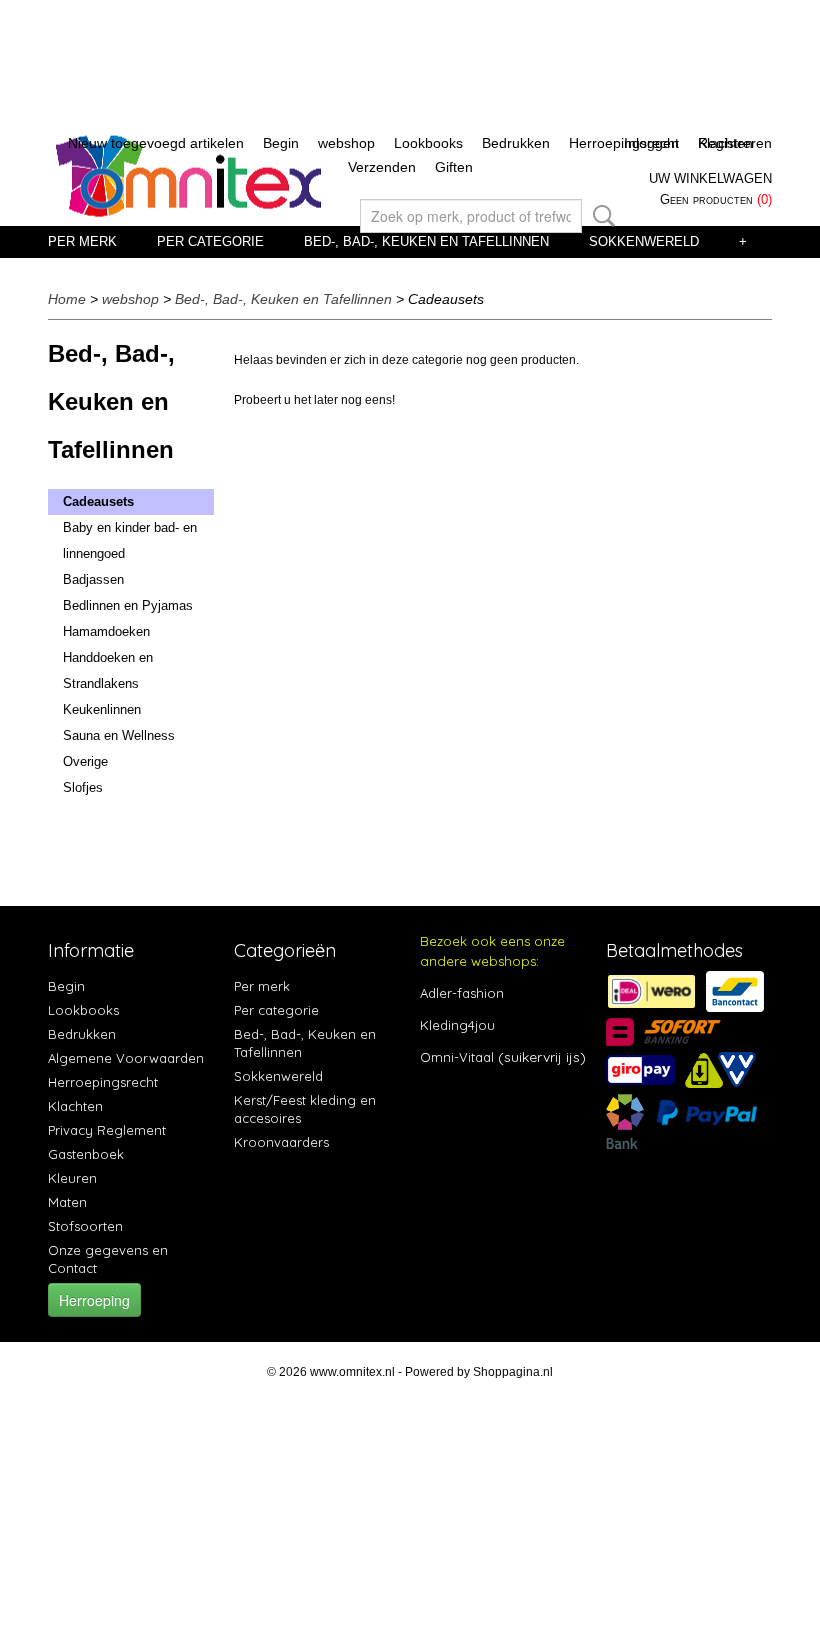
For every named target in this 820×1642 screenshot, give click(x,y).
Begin (281, 143)
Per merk (82, 241)
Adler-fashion (462, 993)
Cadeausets (98, 501)
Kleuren (72, 1178)
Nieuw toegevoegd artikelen (156, 143)
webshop (346, 143)
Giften (454, 167)
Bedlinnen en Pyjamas (128, 605)
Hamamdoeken (106, 631)
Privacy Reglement (107, 1130)
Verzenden (382, 167)
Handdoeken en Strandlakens (108, 670)
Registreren (735, 143)
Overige (85, 761)
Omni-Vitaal (457, 1057)
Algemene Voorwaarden (126, 1058)
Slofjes (83, 787)
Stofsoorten (85, 1226)
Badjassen (93, 579)
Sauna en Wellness (119, 735)
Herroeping (94, 1300)
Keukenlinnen (102, 709)
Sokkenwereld (644, 241)
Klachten (75, 1106)
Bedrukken (516, 143)
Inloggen (651, 143)
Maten (67, 1202)
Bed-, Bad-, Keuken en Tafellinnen (426, 241)
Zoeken (600, 216)
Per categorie (210, 241)
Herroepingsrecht (103, 1082)
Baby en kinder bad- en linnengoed (130, 540)
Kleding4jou (457, 1025)
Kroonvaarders (281, 1142)
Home (67, 299)
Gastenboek (86, 1154)
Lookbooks (428, 143)
